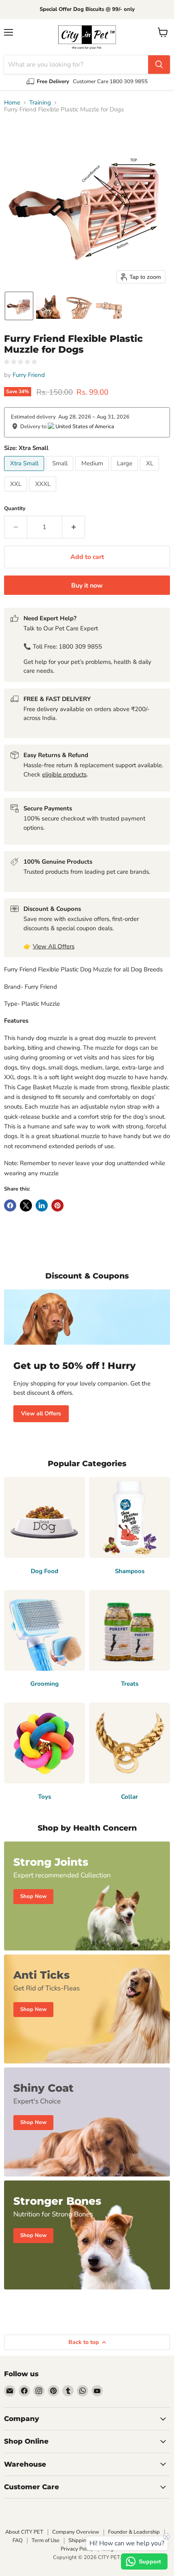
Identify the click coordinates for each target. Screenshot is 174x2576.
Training (40, 103)
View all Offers (41, 1414)
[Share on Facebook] (10, 1205)
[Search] (159, 65)
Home (12, 103)
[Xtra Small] (25, 473)
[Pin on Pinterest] (57, 1205)
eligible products (64, 774)
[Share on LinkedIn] (42, 1205)
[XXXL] (44, 494)
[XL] (151, 473)
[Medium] (93, 473)
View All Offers (54, 946)
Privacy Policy (77, 2549)
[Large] (125, 473)
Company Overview (76, 2532)
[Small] (61, 473)
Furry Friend (29, 375)
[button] (19, 306)
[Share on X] (26, 1205)
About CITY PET (24, 2532)
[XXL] (17, 494)
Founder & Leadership (134, 2532)
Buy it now (87, 586)
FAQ (18, 2540)
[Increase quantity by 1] (74, 527)
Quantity (15, 509)
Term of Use (46, 2540)
